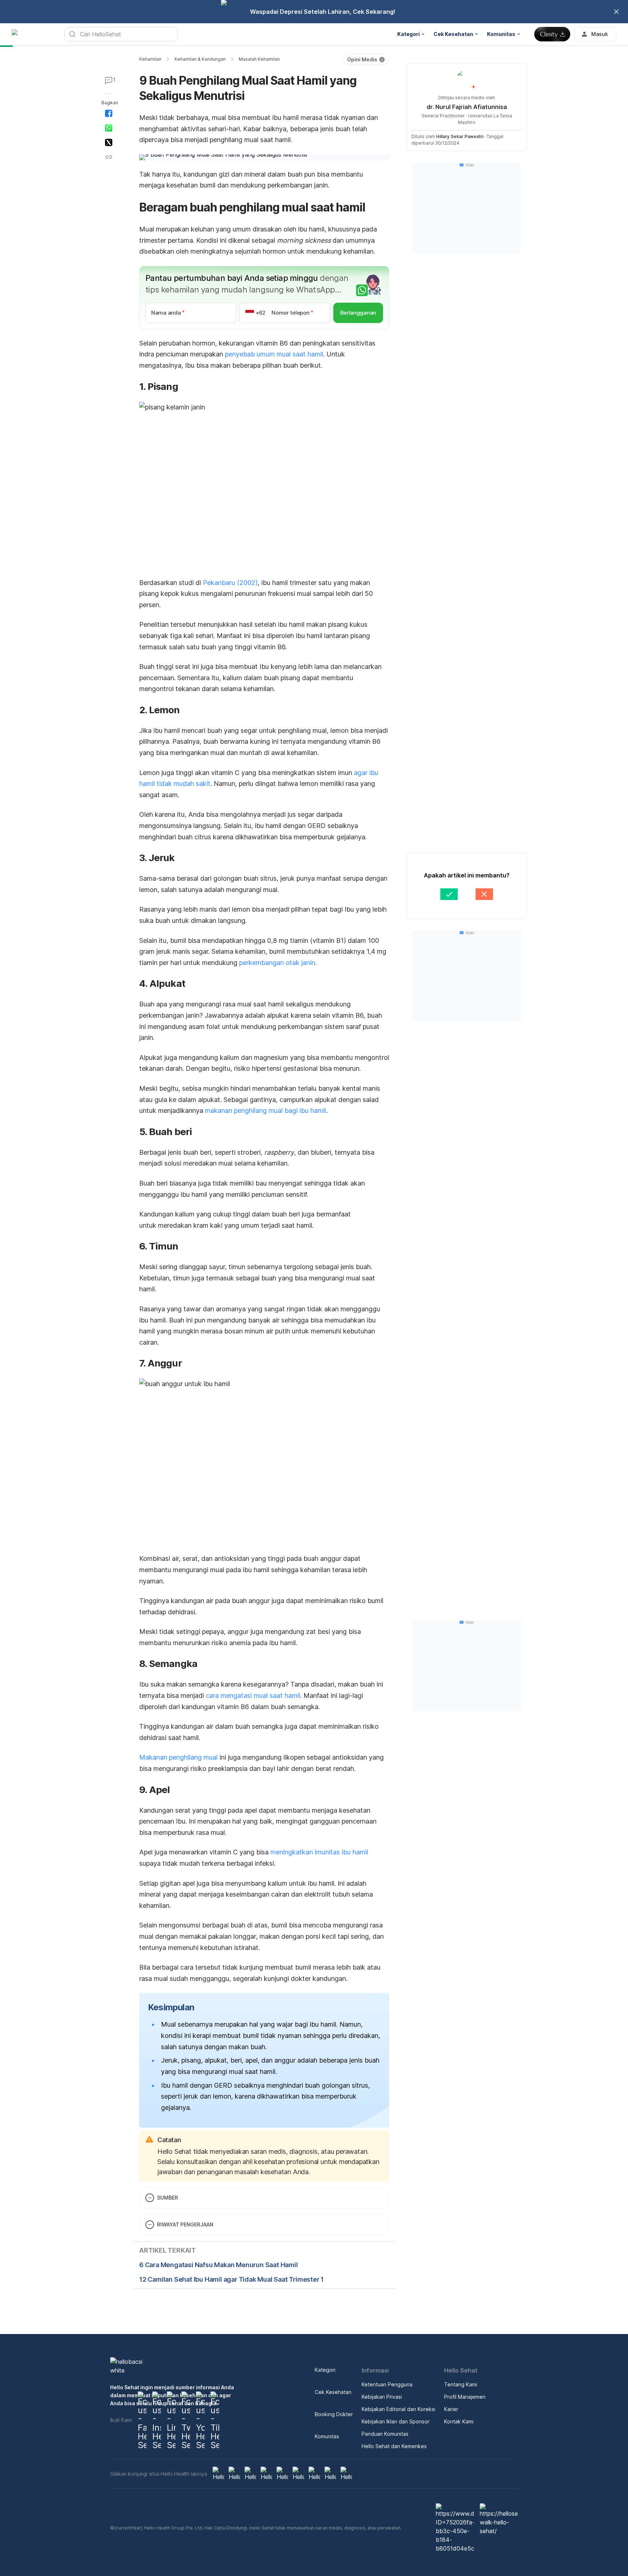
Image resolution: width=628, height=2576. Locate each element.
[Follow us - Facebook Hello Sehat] (142, 2420)
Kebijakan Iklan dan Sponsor (396, 2421)
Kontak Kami (459, 2421)
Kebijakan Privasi (382, 2397)
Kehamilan (150, 59)
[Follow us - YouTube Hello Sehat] (200, 2420)
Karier (451, 2409)
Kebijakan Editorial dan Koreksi (398, 2409)
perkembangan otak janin (277, 963)
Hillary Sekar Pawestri (460, 136)
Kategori (325, 2370)
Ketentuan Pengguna (387, 2384)
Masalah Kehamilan (259, 59)
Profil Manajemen (465, 2397)
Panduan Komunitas (385, 2434)
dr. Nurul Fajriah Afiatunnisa (467, 107)
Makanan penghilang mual (178, 1757)
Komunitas (327, 2436)
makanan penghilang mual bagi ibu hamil (265, 1111)
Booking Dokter (334, 2414)
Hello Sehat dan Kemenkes (394, 2446)
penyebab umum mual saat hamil (274, 354)
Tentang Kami (461, 2384)
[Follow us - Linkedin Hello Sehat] (171, 2420)
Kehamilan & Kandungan (200, 59)
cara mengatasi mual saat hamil (253, 1695)
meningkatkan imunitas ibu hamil (319, 1852)
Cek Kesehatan (333, 2392)
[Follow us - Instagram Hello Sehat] (157, 2420)
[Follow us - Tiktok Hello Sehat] (215, 2420)
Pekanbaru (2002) (230, 583)
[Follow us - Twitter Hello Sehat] (186, 2420)
